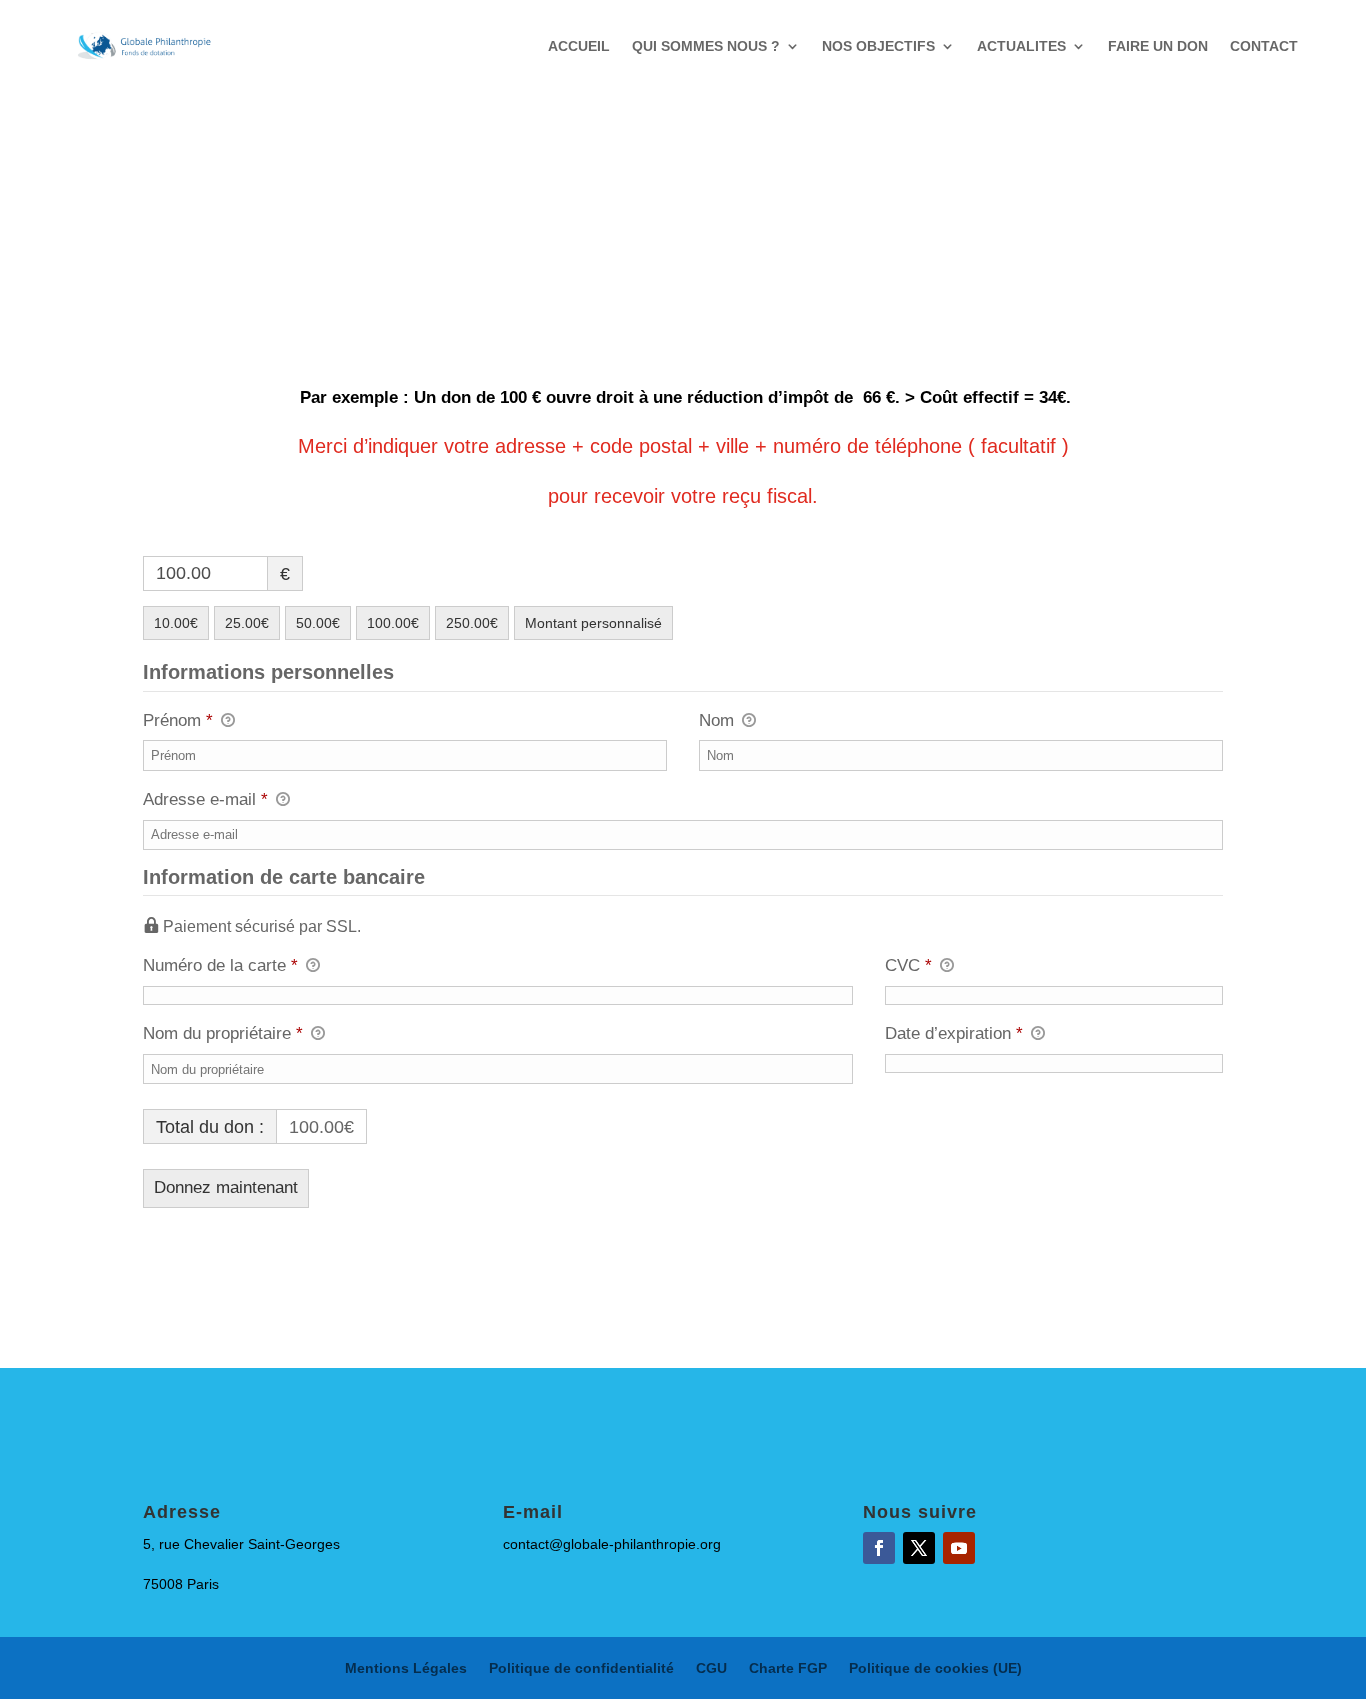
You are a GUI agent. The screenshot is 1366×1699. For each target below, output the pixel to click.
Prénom (178, 720)
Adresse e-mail (205, 799)
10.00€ (176, 623)
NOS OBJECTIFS (878, 46)
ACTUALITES (1021, 46)
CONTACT (1264, 46)
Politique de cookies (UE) (935, 1668)
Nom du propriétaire (223, 1033)
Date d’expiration (954, 1033)
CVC (908, 965)
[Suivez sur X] (919, 1548)
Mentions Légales (406, 1668)
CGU (711, 1668)
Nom (719, 720)
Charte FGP (788, 1668)
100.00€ (393, 623)
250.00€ (472, 623)
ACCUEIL (579, 46)
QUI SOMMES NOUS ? (706, 46)
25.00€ (247, 623)
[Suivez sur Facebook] (879, 1548)
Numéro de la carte (220, 965)
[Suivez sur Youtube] (959, 1548)
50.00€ (318, 623)
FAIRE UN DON (1158, 46)
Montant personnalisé (593, 623)
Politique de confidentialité (581, 1668)
